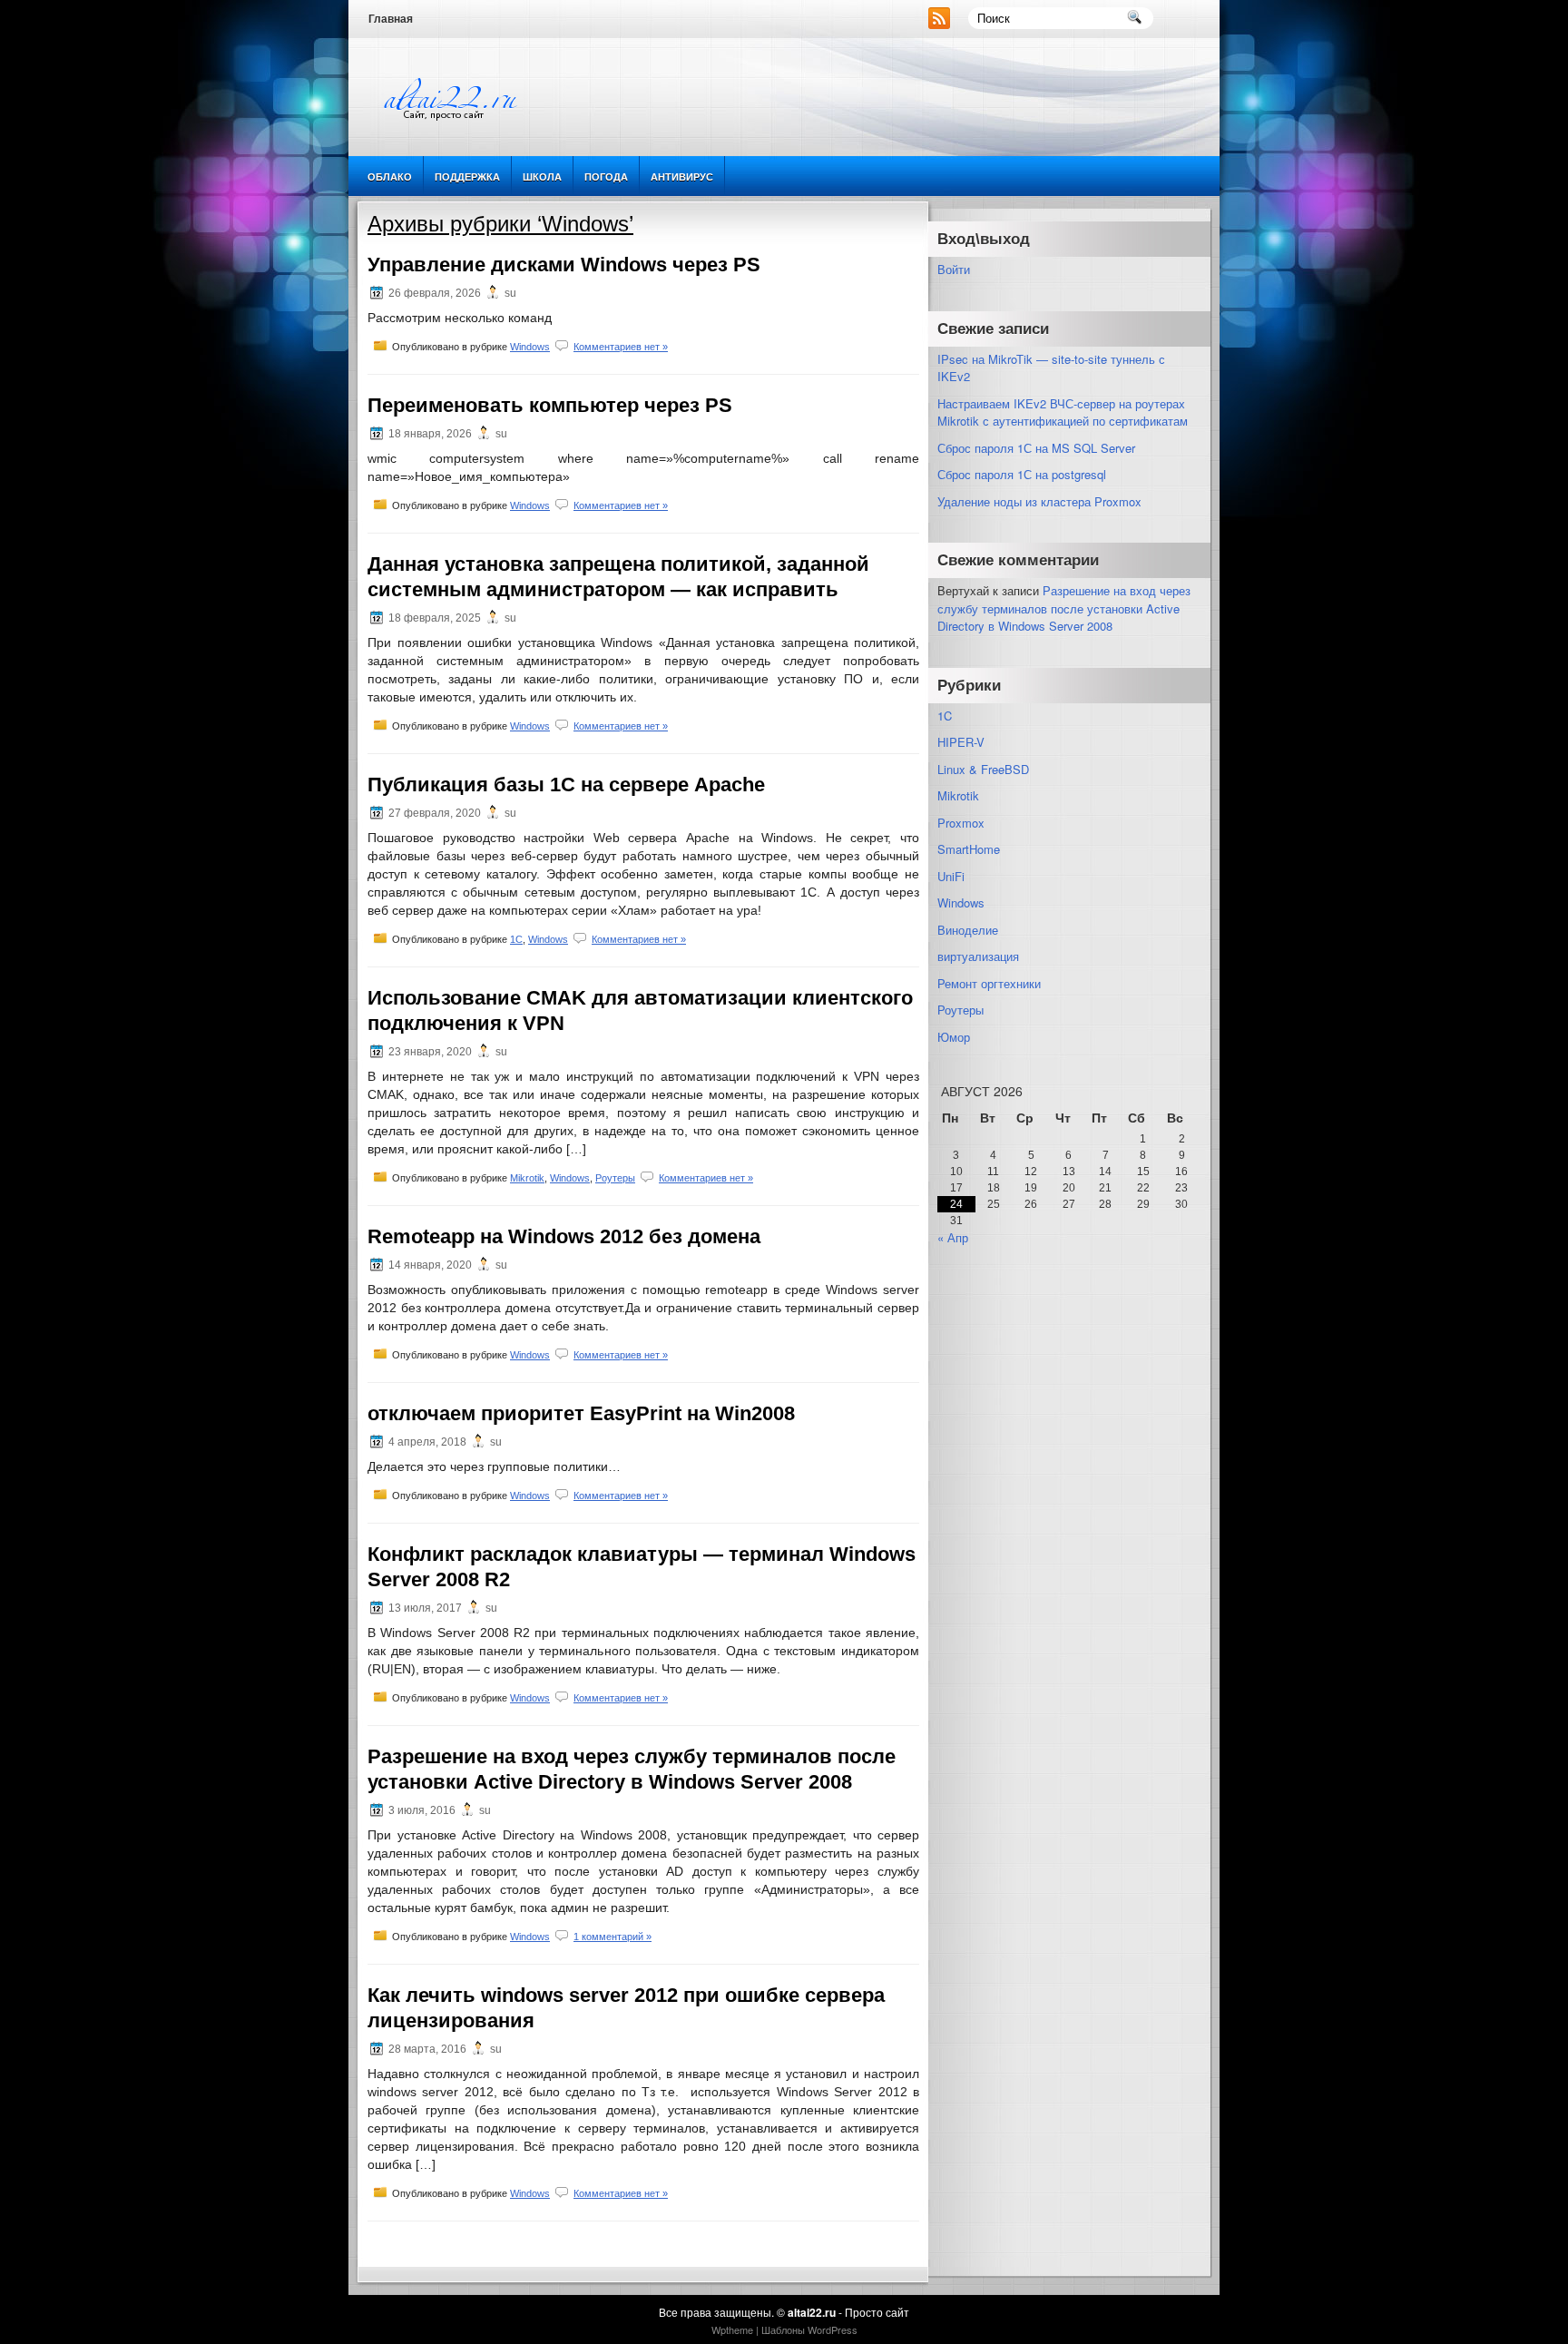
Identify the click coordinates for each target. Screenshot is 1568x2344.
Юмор (954, 1037)
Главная (391, 19)
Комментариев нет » (621, 347)
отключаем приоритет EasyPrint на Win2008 (581, 1413)
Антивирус (682, 177)
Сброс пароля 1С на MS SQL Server (1036, 448)
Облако (390, 177)
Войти (954, 269)
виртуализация (978, 956)
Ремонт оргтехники (989, 983)
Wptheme (732, 2329)
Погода (606, 177)
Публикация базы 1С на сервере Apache (566, 785)
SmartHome (969, 849)
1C (516, 939)
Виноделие (968, 930)
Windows (530, 347)
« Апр (953, 1237)
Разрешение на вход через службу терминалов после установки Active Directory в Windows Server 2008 (1064, 608)
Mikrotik (527, 1178)
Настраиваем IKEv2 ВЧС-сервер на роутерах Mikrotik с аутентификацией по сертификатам (1063, 412)
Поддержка (467, 177)
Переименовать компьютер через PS (550, 405)
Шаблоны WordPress (809, 2329)
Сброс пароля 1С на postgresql (1022, 474)
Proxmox (961, 823)
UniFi (951, 876)
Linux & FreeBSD (983, 769)
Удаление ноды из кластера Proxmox (1039, 501)
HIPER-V (961, 742)
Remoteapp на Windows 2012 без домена (564, 1236)
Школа (542, 177)
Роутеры (615, 1178)
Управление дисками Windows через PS (564, 265)
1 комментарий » (612, 1937)
